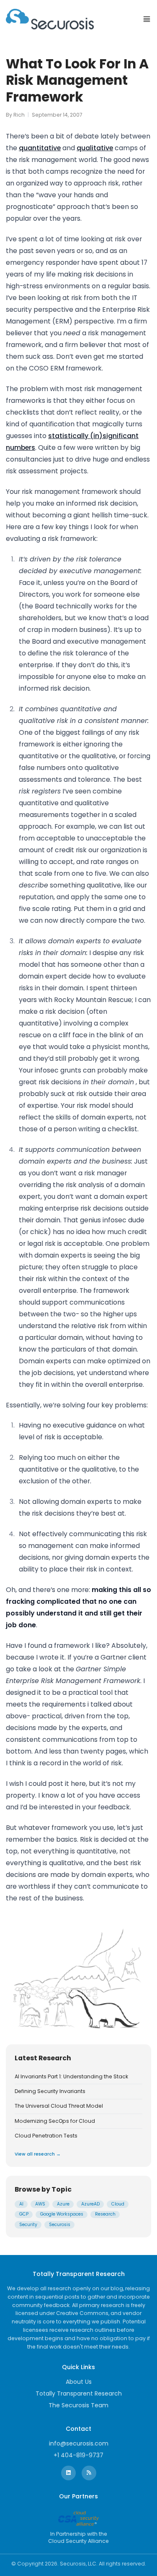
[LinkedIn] (68, 2473)
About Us (79, 2382)
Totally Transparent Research (79, 2393)
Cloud (118, 2204)
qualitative (95, 148)
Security (28, 2225)
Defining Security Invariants (50, 2091)
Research (105, 2214)
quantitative (40, 148)
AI (21, 2204)
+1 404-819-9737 (78, 2455)
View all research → (38, 2154)
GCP (24, 2214)
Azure (63, 2204)
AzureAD (90, 2204)
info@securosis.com (79, 2443)
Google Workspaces (62, 2214)
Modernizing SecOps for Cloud (55, 2121)
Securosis (60, 2225)
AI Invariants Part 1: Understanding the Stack (71, 2077)
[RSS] (89, 2473)
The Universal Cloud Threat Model (59, 2106)
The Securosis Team (78, 2405)
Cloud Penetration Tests (46, 2136)
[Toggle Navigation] (147, 19)
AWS (40, 2204)
